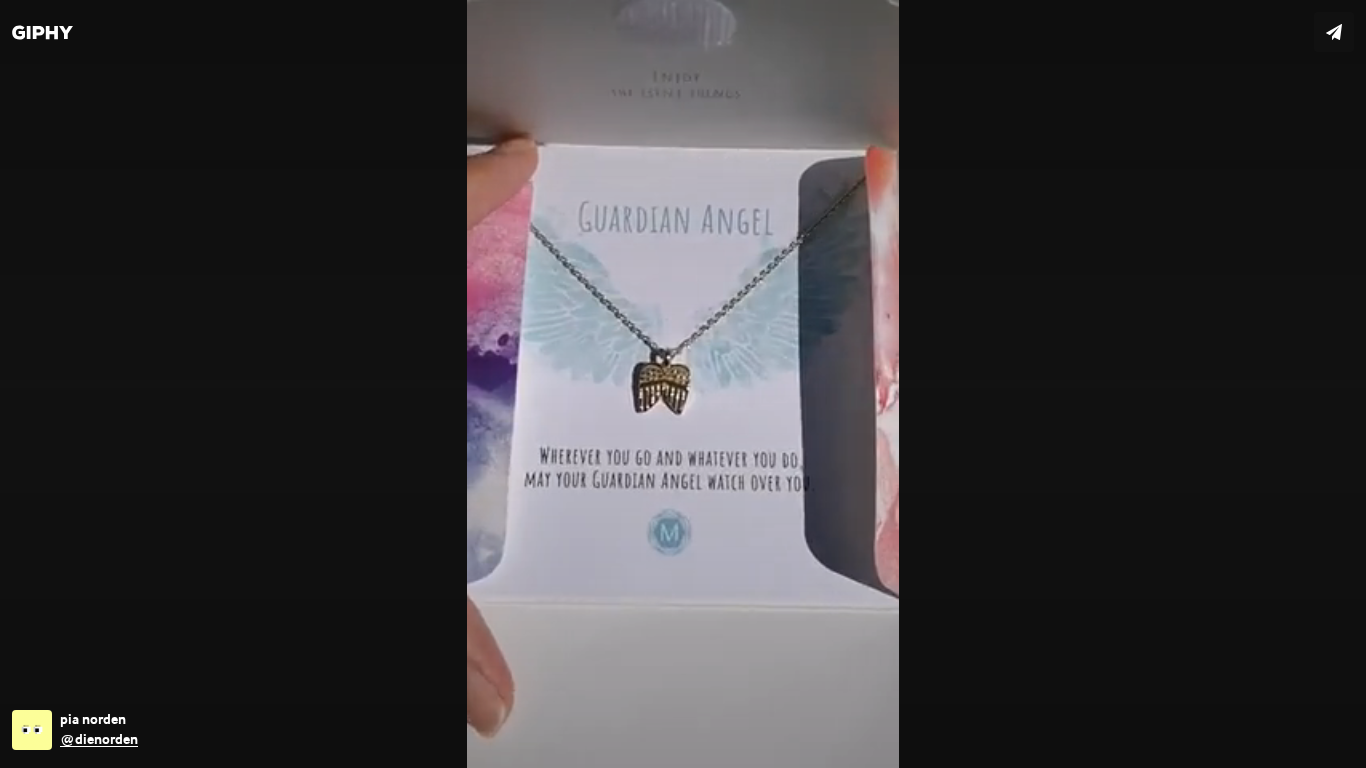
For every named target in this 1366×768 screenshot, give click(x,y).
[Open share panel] (1334, 32)
